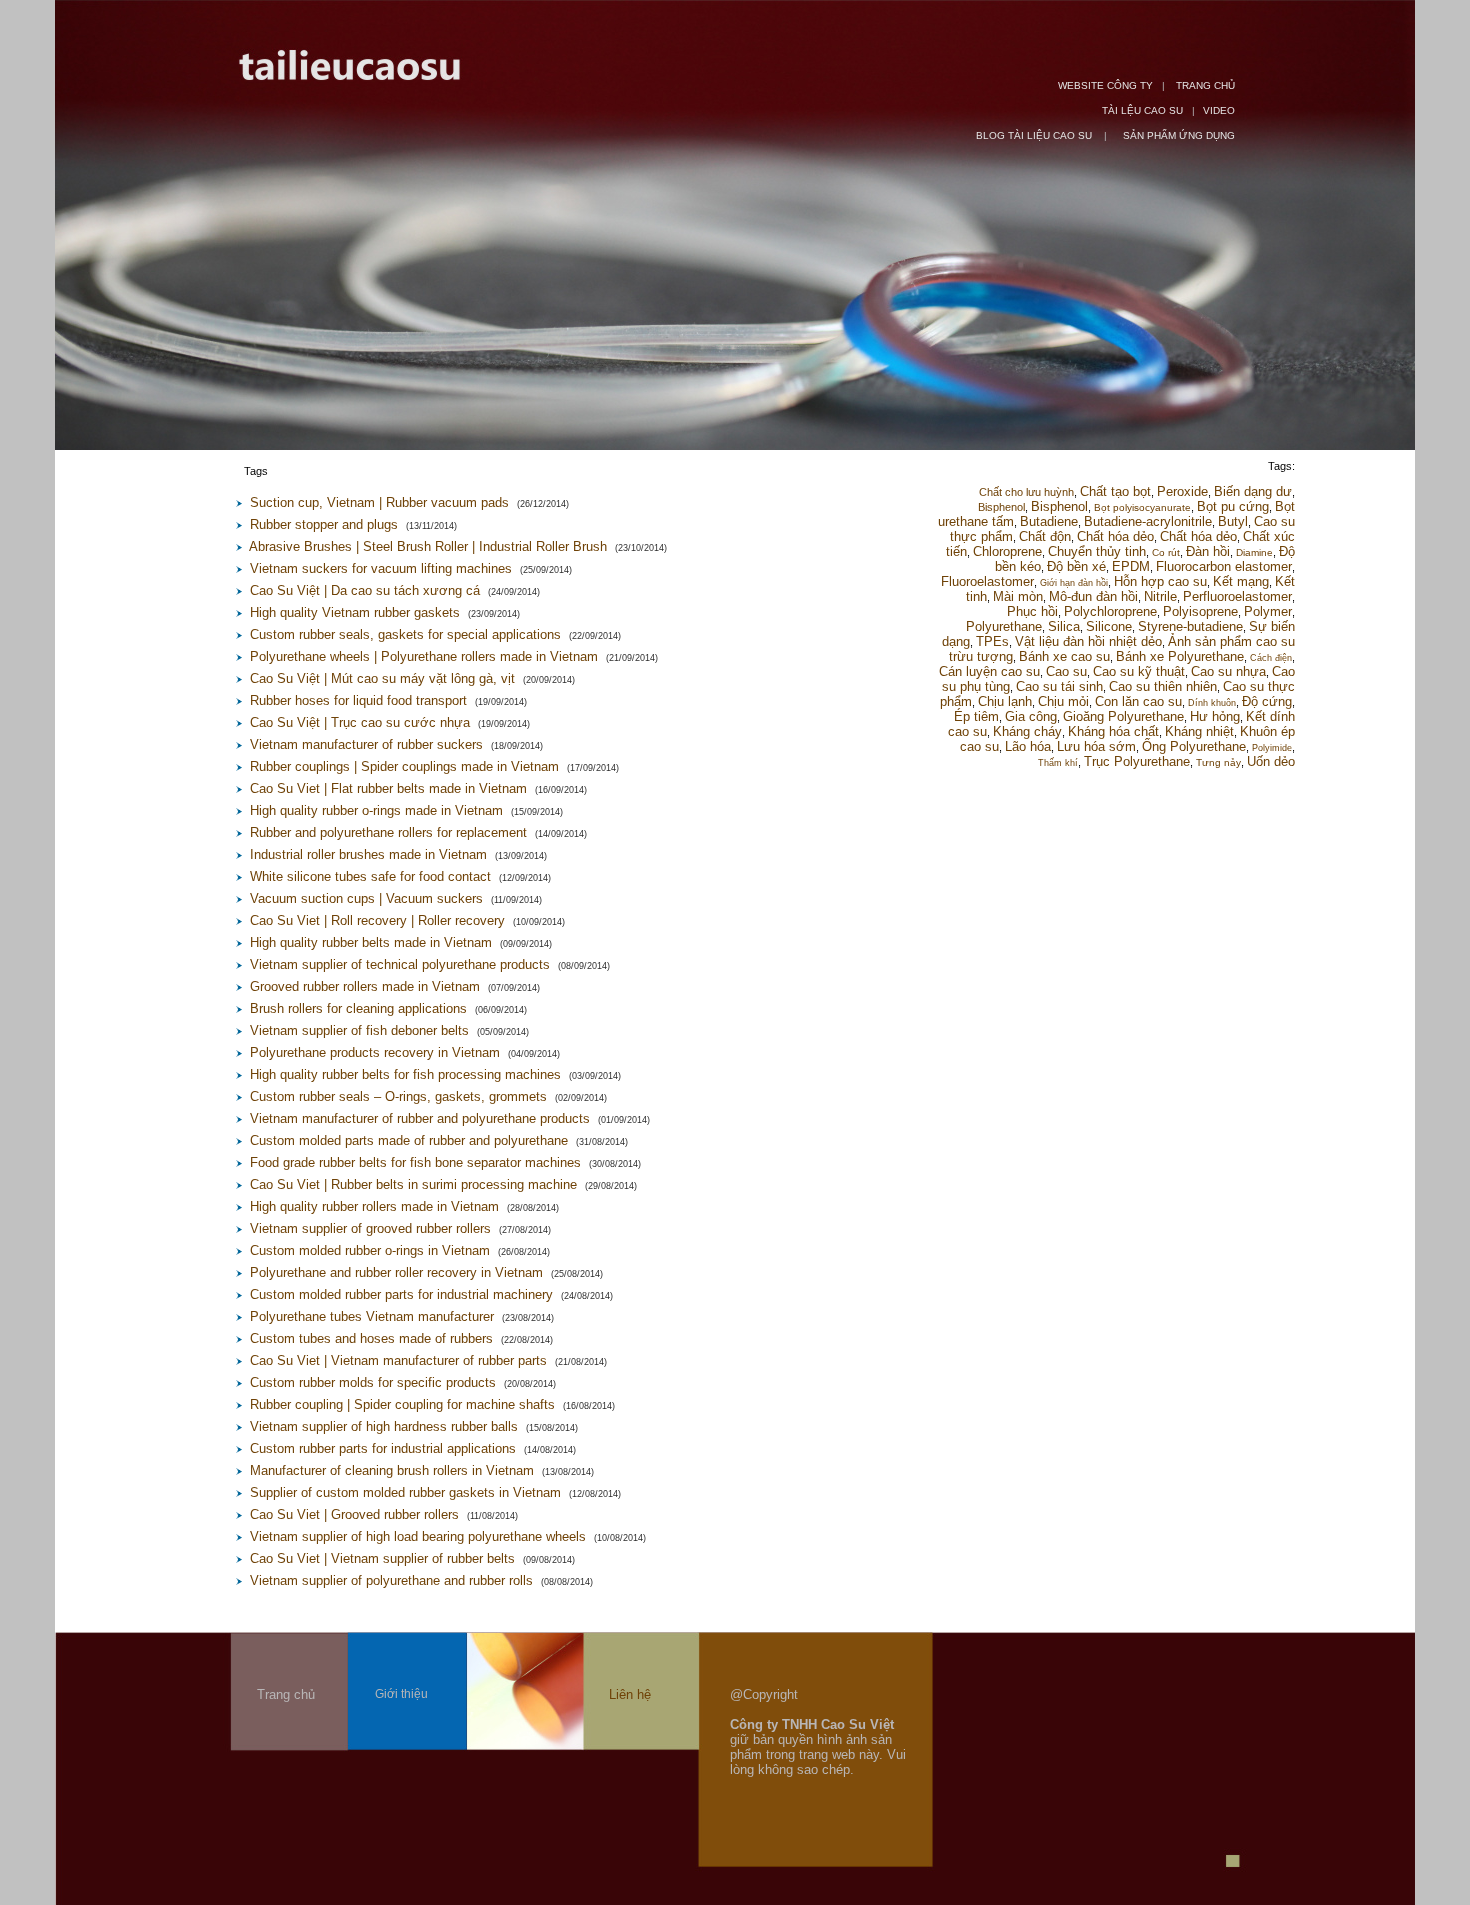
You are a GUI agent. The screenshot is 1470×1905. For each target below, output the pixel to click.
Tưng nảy (1218, 762)
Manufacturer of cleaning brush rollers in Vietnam (392, 1470)
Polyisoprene (1200, 611)
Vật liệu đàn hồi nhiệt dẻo (1088, 641)
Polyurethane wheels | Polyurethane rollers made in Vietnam (424, 656)
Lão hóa (1028, 746)
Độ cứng (1267, 701)
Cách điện (1271, 658)
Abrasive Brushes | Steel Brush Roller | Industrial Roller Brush (428, 546)
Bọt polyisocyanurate (1142, 507)
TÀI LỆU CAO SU (1142, 110)
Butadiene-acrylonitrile (1148, 521)
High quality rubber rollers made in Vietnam (374, 1206)
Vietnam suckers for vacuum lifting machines (381, 568)
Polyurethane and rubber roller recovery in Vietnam (396, 1272)
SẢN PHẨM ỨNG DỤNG (1179, 135)
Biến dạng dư (1253, 491)
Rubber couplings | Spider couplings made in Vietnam (404, 766)
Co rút (1166, 552)
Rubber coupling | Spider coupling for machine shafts (402, 1404)
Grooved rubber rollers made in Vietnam (365, 986)
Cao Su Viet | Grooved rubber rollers (354, 1514)
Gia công (1031, 716)
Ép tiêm (976, 716)
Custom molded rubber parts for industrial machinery (401, 1294)
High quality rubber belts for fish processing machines (405, 1074)
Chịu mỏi (1063, 701)
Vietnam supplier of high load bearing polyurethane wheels (418, 1536)
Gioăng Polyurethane (1123, 716)
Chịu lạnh (1005, 701)
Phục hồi (1032, 611)
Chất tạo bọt (1115, 491)
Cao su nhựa (1228, 671)
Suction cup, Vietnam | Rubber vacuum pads (379, 502)
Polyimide (1272, 748)
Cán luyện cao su (989, 671)
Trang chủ (286, 1694)
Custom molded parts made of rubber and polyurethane (409, 1140)
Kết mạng (1241, 581)
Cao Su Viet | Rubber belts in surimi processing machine (413, 1184)
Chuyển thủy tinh (1097, 551)
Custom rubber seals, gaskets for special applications (405, 634)
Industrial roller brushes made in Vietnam (368, 854)
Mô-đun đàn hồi (1093, 596)
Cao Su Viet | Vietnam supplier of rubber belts (382, 1558)
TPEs (992, 641)
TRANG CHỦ (1205, 85)
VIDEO (1219, 110)
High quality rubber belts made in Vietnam (371, 942)
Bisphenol (1001, 507)
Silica (1064, 626)
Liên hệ (630, 1694)
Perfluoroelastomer (1237, 596)
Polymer (1268, 611)
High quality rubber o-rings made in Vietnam (376, 810)
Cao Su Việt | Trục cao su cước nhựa (360, 722)
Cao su (1066, 671)
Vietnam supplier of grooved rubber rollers (370, 1228)
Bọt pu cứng (1233, 506)
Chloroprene (1007, 551)
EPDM (1131, 566)
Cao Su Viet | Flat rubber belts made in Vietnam (388, 788)
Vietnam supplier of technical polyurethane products (400, 964)
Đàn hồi (1208, 551)
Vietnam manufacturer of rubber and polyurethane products (420, 1118)
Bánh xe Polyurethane (1180, 656)
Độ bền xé (1076, 566)
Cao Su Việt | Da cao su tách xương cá (365, 590)
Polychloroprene (1110, 611)
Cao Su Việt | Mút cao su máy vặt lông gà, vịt (382, 678)
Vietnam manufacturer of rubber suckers (366, 744)
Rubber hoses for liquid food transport (358, 700)
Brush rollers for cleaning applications (358, 1008)
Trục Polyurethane (1137, 761)
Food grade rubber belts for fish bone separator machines (415, 1162)
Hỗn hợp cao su (1160, 581)
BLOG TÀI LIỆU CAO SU (1035, 135)
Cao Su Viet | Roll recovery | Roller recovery (377, 920)
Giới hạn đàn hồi (1074, 583)
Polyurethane (1004, 626)
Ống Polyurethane (1194, 746)
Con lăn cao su (1138, 701)
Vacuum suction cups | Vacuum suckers (366, 898)
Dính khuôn (1212, 703)
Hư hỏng (1215, 716)
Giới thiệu (401, 1694)
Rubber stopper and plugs (324, 524)
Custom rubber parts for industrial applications (383, 1448)
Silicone (1109, 626)
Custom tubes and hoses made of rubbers (371, 1338)
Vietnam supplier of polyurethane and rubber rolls (391, 1580)
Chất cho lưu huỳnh (1026, 492)
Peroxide (1182, 491)
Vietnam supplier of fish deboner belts (359, 1030)
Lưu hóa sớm (1096, 746)
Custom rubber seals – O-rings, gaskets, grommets (398, 1096)
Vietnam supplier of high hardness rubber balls (384, 1426)
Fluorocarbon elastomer (1224, 566)
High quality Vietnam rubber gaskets (355, 612)
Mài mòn (1018, 596)
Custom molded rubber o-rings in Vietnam (370, 1250)
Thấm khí (1058, 763)
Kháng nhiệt (1199, 731)
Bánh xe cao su (1064, 656)
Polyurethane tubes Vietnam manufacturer (372, 1316)
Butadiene (1049, 521)
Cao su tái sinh (1059, 686)
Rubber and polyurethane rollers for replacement (388, 832)
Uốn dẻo (1271, 761)
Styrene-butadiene (1190, 626)
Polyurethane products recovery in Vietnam (375, 1052)
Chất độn (1045, 536)
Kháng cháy (1027, 731)
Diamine (1254, 552)
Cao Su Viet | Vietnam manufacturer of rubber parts (398, 1360)
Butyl (1233, 521)
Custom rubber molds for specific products (373, 1382)
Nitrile (1160, 596)
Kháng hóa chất (1113, 731)
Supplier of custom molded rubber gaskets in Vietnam (405, 1492)
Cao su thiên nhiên (1163, 686)
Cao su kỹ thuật (1139, 671)
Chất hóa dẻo (1115, 536)
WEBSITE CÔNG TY (1105, 85)
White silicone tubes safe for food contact (370, 876)
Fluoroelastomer (987, 581)
